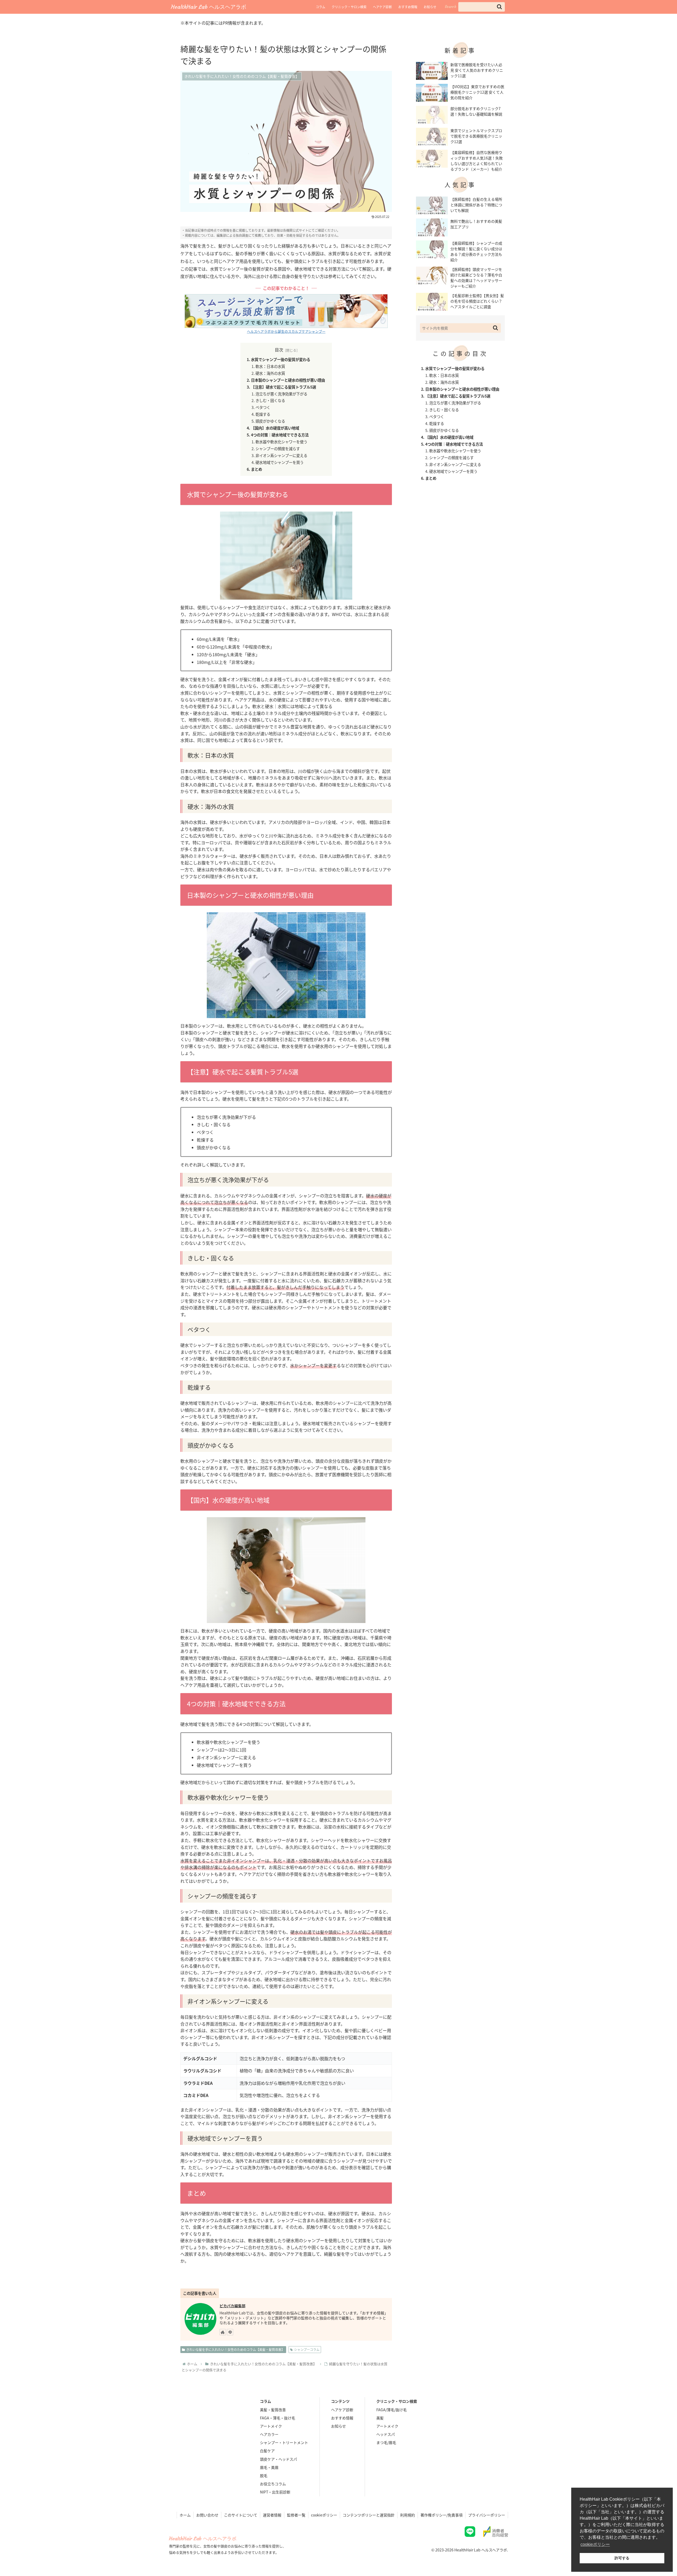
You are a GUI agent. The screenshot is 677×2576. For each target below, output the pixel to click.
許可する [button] (622, 2558)
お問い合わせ (207, 2515)
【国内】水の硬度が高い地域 (275, 428)
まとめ (257, 469)
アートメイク (271, 2426)
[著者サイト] (223, 2332)
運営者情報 (272, 2515)
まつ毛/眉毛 (386, 2442)
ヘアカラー (269, 2434)
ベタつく (263, 407)
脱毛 (264, 2475)
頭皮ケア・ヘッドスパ (278, 2459)
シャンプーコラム (307, 2349)
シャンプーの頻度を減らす (278, 448)
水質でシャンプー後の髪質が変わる (281, 359)
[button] (499, 7)
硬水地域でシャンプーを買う (280, 462)
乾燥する (263, 414)
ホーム (185, 2515)
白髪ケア (267, 2451)
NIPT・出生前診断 (275, 2492)
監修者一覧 (296, 2515)
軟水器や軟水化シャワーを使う (281, 442)
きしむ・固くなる (270, 400)
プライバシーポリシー (487, 2515)
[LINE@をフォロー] (230, 2332)
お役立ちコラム (273, 2484)
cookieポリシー (324, 2515)
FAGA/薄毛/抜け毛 (392, 2410)
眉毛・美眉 (269, 2467)
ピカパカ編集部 (232, 2306)
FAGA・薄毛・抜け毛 (278, 2418)
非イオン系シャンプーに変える (281, 455)
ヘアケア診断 (382, 7)
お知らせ (430, 7)
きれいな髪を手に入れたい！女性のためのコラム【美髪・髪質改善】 (235, 2349)
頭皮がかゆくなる (270, 421)
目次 (279, 350)
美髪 (380, 2418)
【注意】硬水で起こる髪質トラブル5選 (283, 387)
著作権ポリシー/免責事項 (442, 2515)
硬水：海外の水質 (270, 373)
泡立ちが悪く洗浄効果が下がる (281, 394)
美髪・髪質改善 (273, 2410)
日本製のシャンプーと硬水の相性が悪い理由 (288, 380)
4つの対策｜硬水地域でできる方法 (280, 435)
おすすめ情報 (408, 7)
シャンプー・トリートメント (284, 2442)
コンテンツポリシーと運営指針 (369, 2515)
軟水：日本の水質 (270, 366)
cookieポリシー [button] (595, 2544)
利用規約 (408, 2515)
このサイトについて (241, 2515)
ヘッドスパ (386, 2434)
